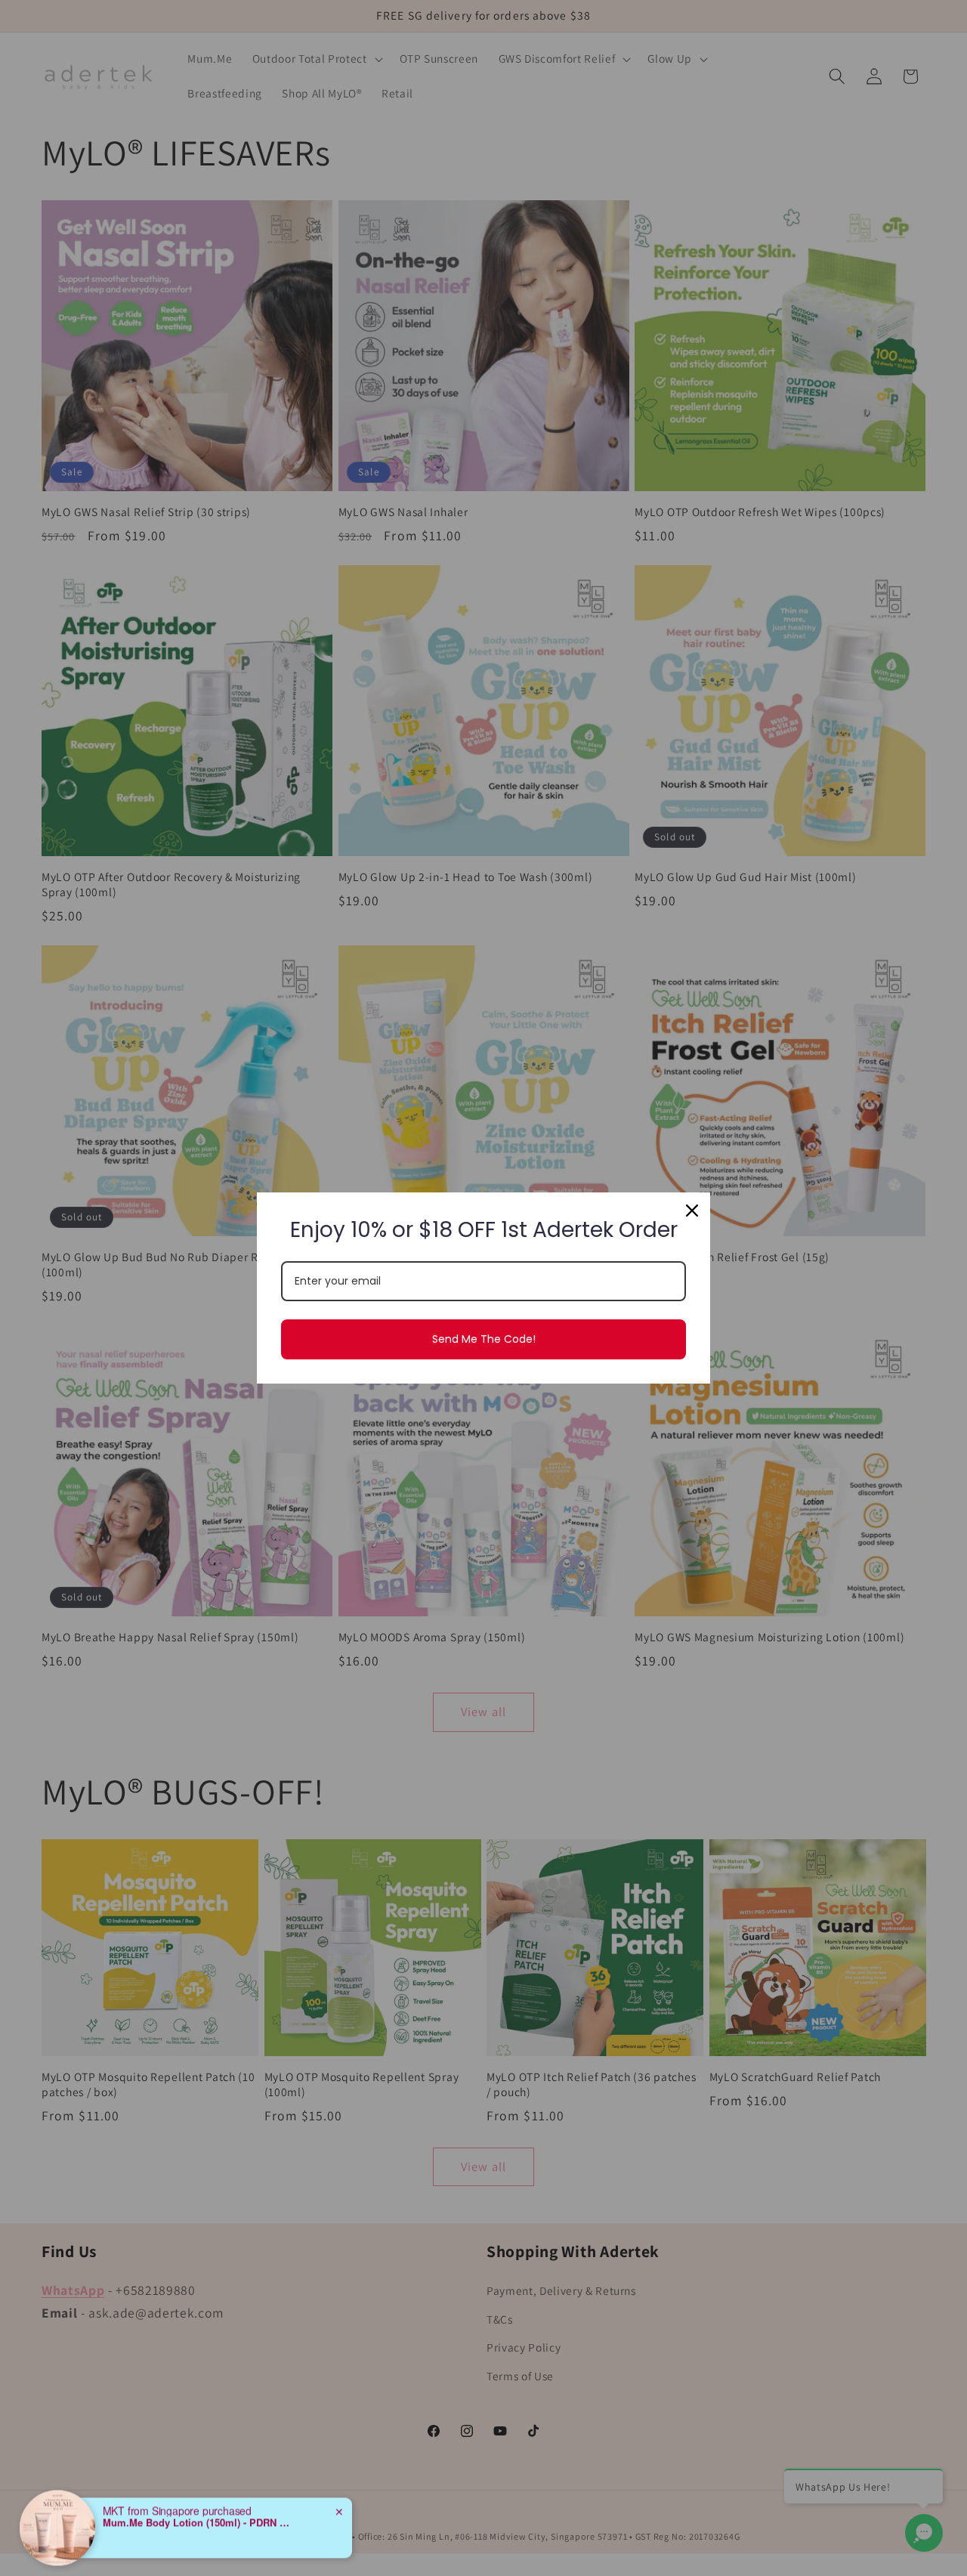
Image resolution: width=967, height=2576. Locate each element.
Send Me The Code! (484, 1339)
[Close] (692, 1211)
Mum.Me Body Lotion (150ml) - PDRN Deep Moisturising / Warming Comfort (197, 2482)
